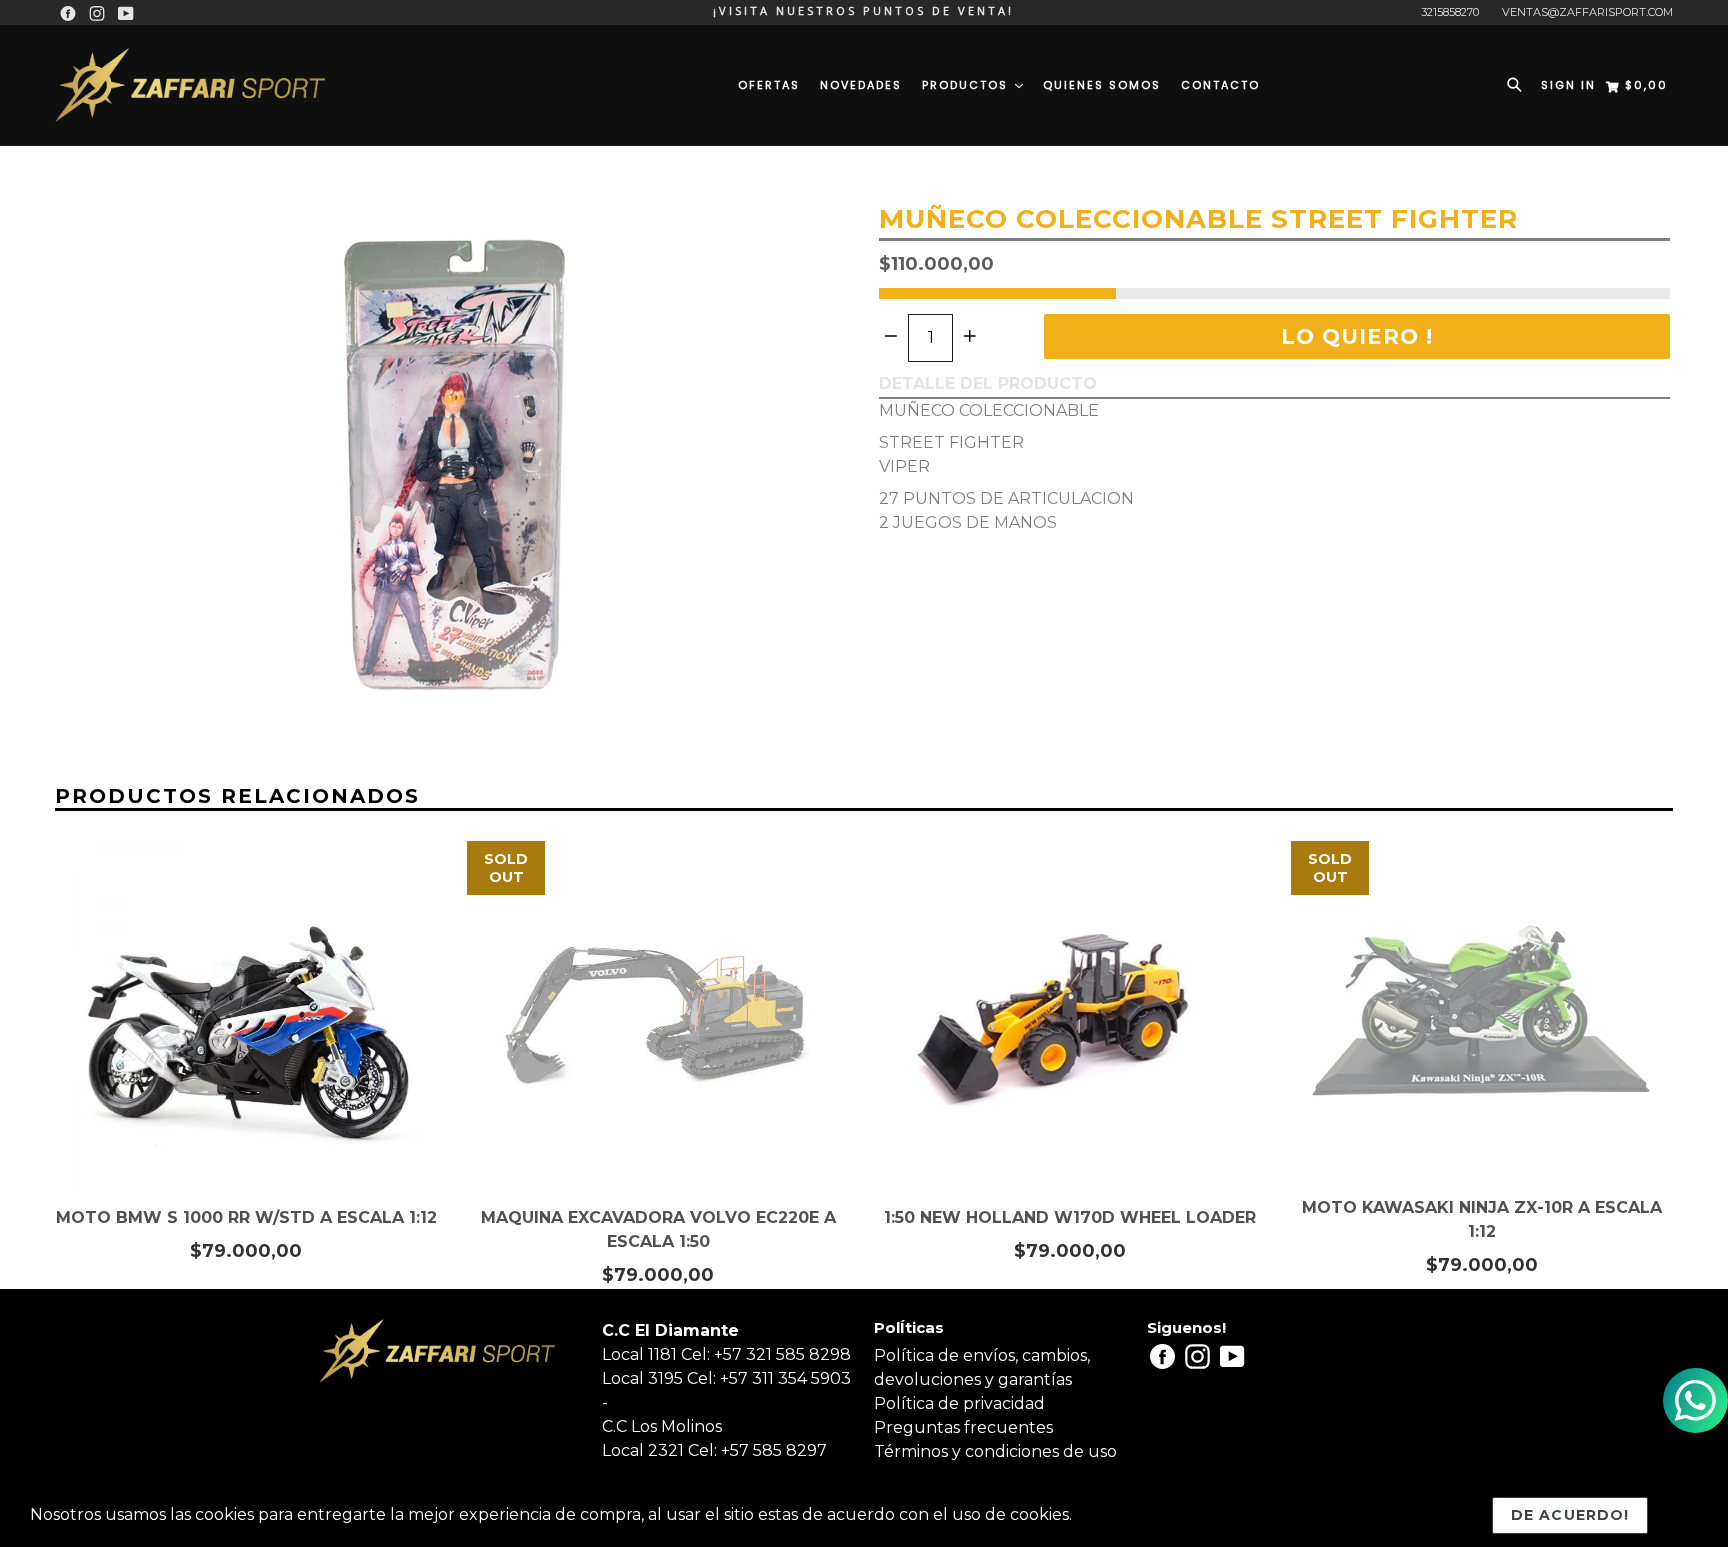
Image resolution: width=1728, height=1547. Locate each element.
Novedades (861, 85)
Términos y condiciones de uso (995, 1451)
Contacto (1220, 85)
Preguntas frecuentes (963, 1427)
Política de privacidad (959, 1403)
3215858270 (1450, 12)
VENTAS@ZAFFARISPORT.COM (1587, 12)
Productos (967, 85)
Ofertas (769, 85)
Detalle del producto (988, 383)
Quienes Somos (1102, 85)
